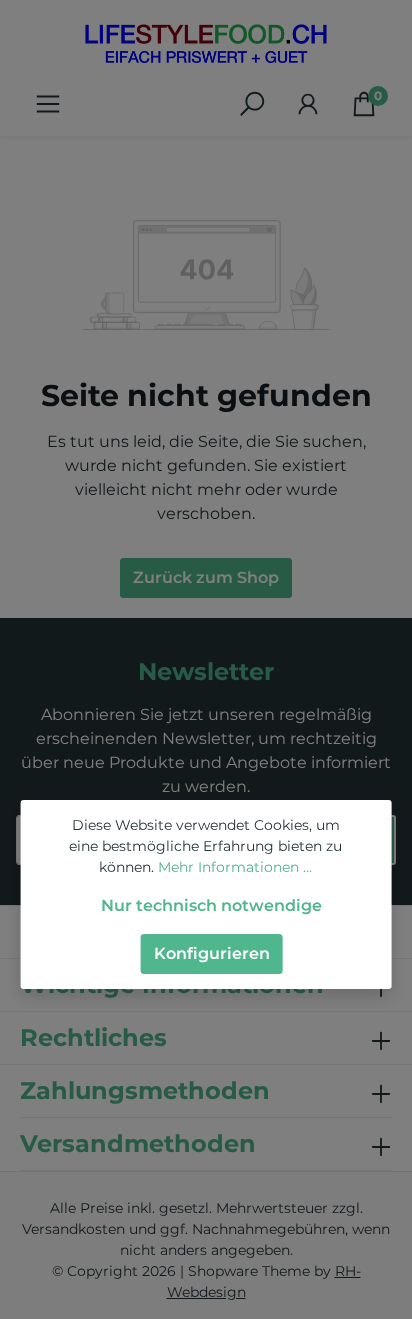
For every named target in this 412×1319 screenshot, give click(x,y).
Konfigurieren (212, 953)
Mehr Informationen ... (235, 867)
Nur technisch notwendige (211, 905)
